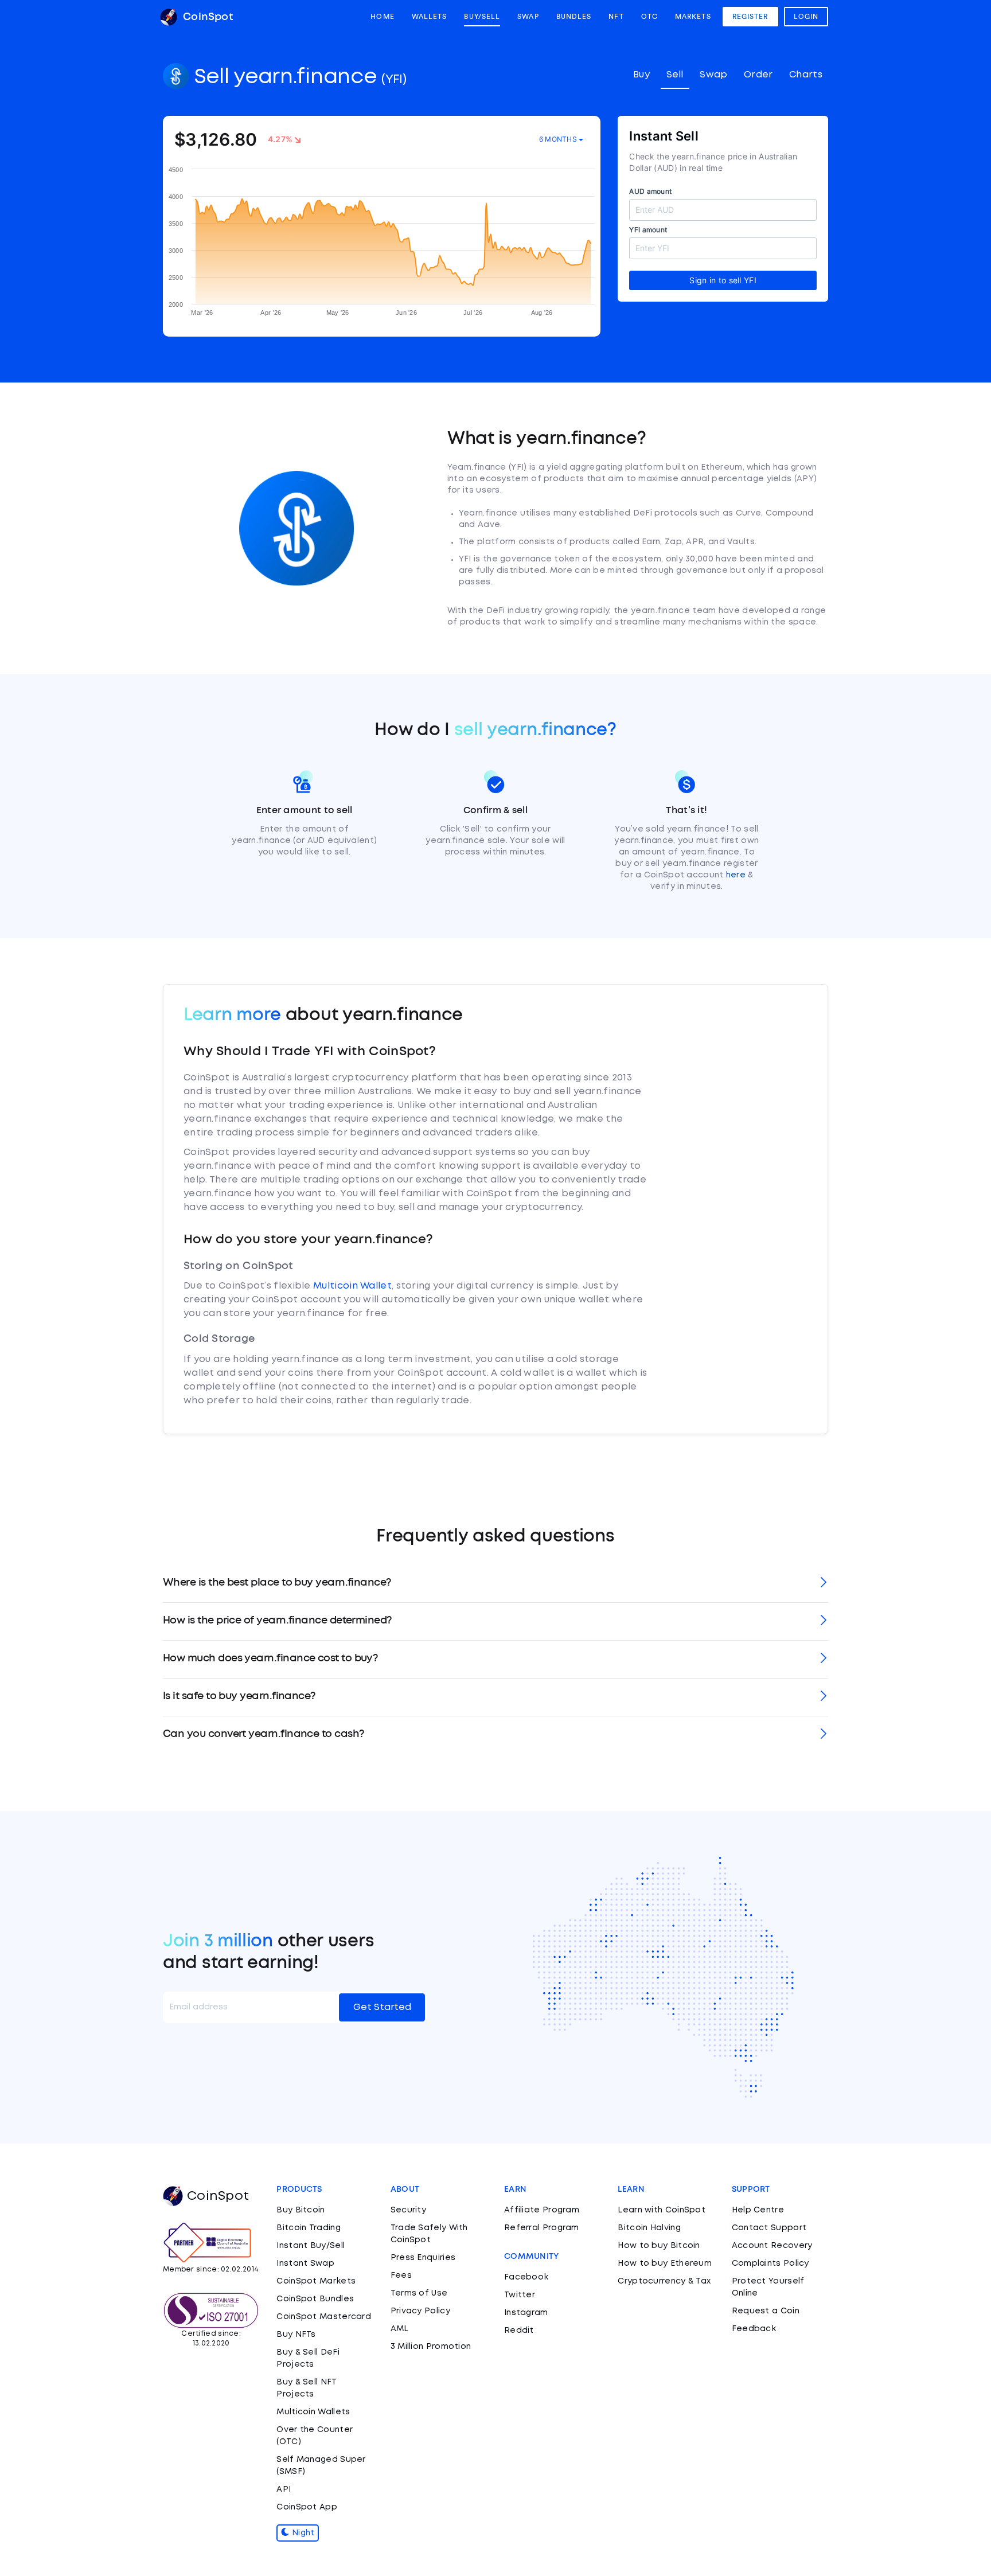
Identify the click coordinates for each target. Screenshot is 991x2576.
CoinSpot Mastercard (324, 2317)
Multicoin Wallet (352, 1286)
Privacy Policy (420, 2311)
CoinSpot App (307, 2507)
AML (400, 2329)
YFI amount (648, 230)
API (284, 2489)
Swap (528, 17)
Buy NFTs (296, 2335)
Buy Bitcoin (301, 2210)
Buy (641, 75)
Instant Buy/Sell (311, 2246)
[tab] (495, 1584)
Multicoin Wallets (313, 2412)
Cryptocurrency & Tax (664, 2281)
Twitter (520, 2295)
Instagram (526, 2313)
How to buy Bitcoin (659, 2246)
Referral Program (542, 2228)
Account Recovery (772, 2246)
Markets (693, 17)
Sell (675, 75)
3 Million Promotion (431, 2347)
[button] (495, 1584)
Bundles (574, 17)
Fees (401, 2276)
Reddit (519, 2331)
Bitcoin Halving (649, 2228)
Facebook (526, 2277)
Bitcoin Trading (309, 2228)
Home (382, 17)
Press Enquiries (423, 2258)
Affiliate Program (542, 2210)
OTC (649, 17)
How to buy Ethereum (665, 2263)
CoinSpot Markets (316, 2281)
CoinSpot (206, 17)
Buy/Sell (482, 17)
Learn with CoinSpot (662, 2210)
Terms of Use (419, 2293)
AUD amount (650, 191)
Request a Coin (766, 2311)
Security (408, 2210)
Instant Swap (305, 2263)
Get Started (382, 2007)
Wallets (430, 17)
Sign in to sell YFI (723, 280)
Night (302, 2533)
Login (806, 17)
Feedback (754, 2329)
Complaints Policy (770, 2263)
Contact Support (769, 2228)
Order (758, 75)
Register (750, 17)
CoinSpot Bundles (315, 2299)
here (736, 875)
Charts (806, 75)
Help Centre (758, 2210)
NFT (616, 17)
